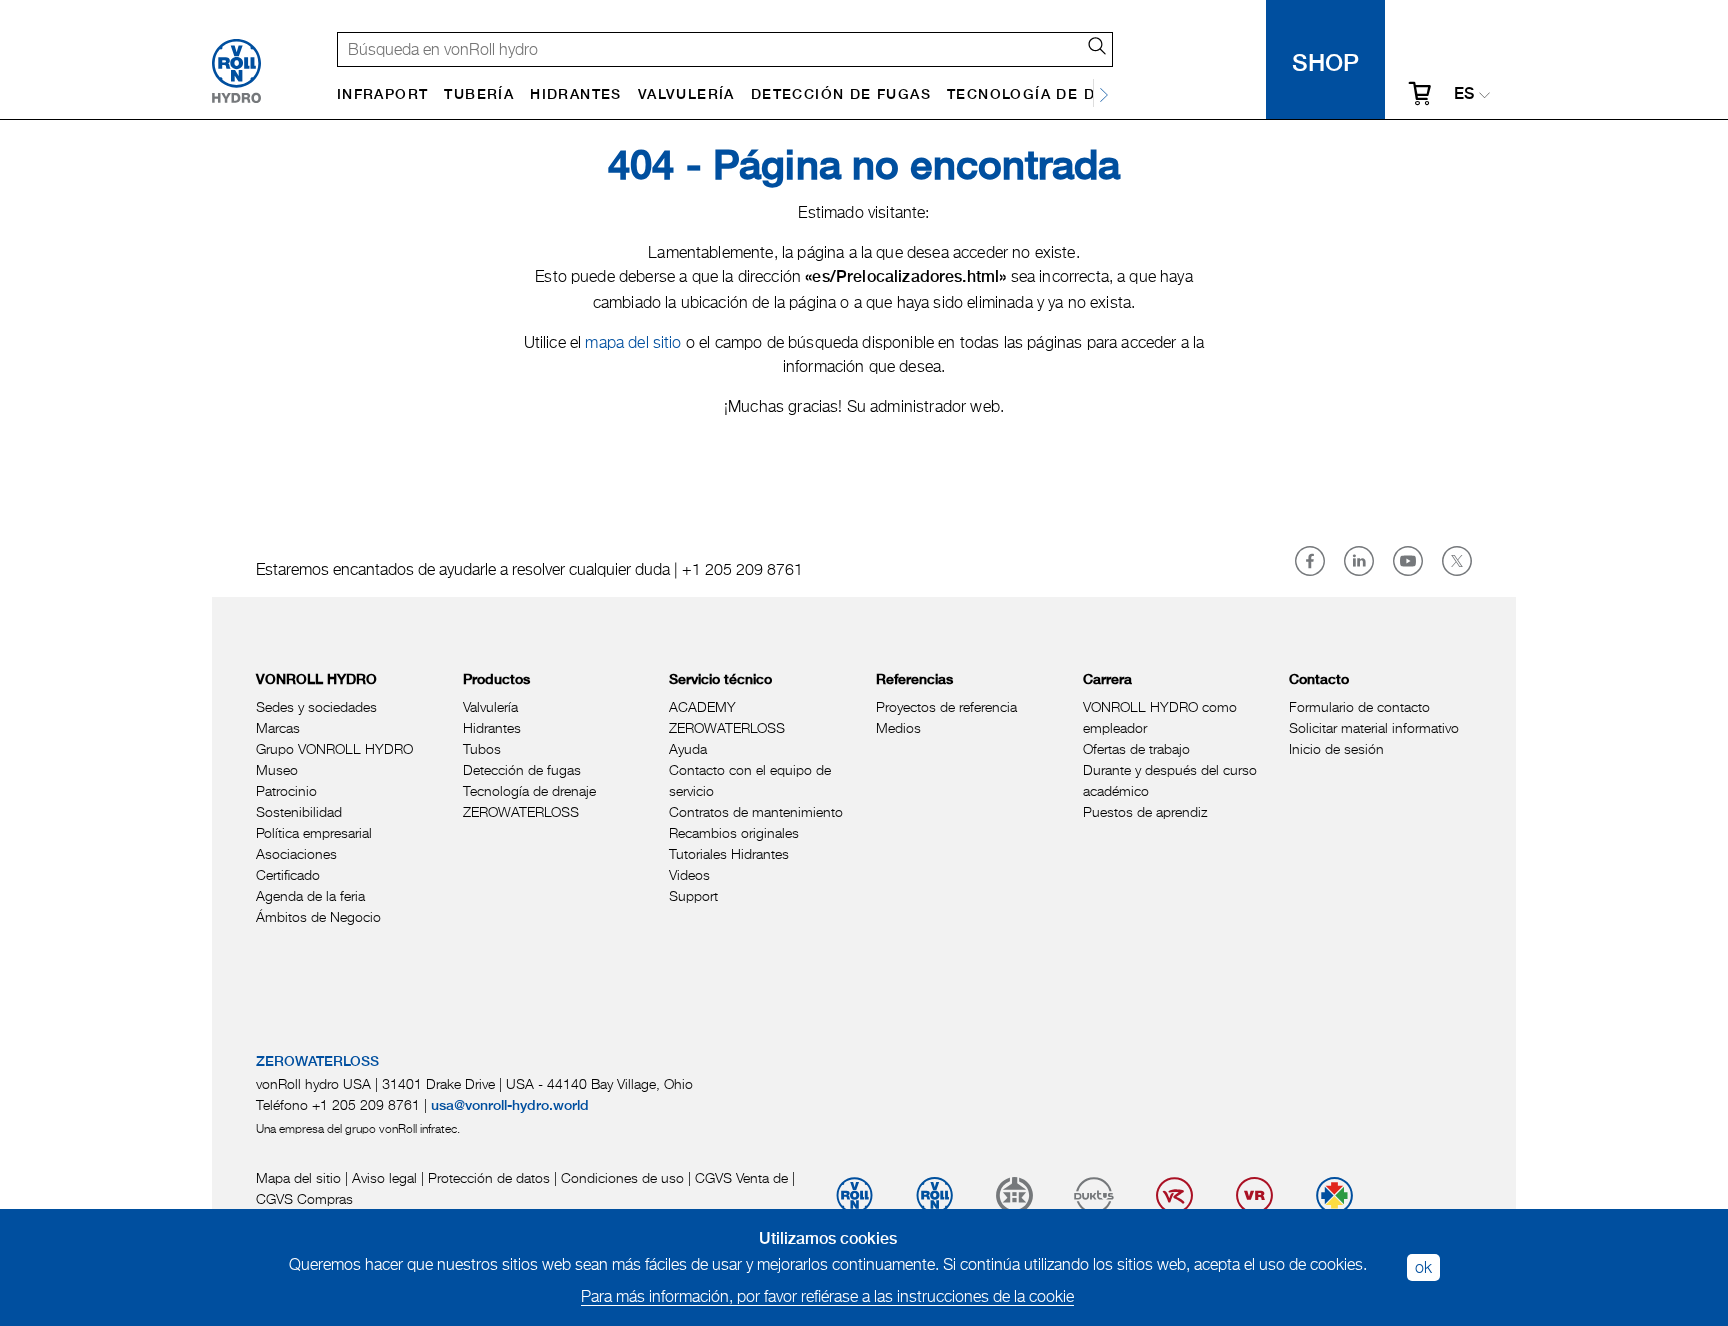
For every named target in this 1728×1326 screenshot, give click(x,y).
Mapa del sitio (298, 1177)
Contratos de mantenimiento (756, 811)
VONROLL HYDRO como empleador (1160, 717)
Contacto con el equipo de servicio (750, 780)
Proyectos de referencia (946, 706)
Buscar (1089, 46)
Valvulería (686, 95)
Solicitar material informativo (1374, 727)
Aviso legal (384, 1177)
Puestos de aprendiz (1145, 811)
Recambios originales (734, 832)
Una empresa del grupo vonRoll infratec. (358, 1128)
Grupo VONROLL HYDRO (334, 748)
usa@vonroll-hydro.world (510, 1106)
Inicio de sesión (1336, 748)
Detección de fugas (841, 95)
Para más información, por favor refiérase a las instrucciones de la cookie (827, 1296)
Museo (277, 769)
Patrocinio (286, 790)
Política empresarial (314, 832)
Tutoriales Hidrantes (729, 853)
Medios (898, 727)
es (1464, 95)
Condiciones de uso (622, 1177)
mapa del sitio (635, 342)
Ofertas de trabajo (1136, 748)
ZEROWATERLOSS (521, 811)
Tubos (482, 748)
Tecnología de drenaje (1052, 95)
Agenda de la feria (310, 895)
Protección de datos (489, 1177)
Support (693, 895)
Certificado (288, 874)
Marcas (278, 727)
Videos (689, 874)
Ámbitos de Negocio (318, 916)
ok (1423, 1267)
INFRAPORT (383, 95)
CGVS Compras (304, 1198)
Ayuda (688, 748)
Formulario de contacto (1359, 706)
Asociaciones (296, 853)
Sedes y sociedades (316, 706)
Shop (1325, 59)
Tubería (479, 95)
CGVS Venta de (741, 1177)
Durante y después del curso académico (1170, 780)
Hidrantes (576, 95)
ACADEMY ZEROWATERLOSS (727, 717)
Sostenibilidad (299, 811)
